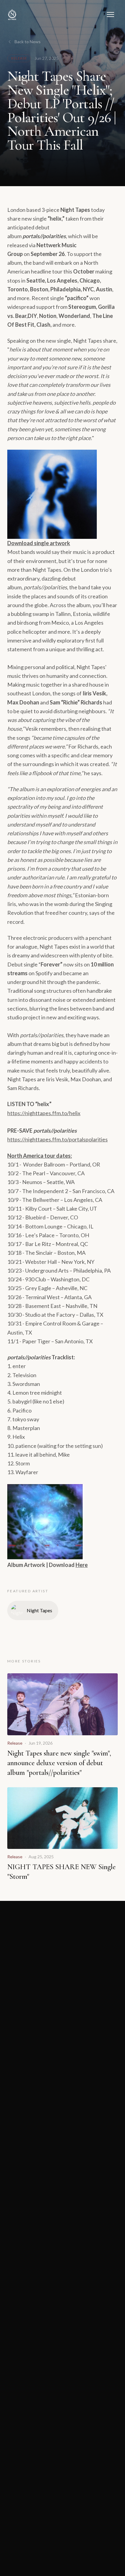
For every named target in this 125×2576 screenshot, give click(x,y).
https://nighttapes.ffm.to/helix (44, 1113)
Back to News (28, 42)
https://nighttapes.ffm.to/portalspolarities (57, 1139)
